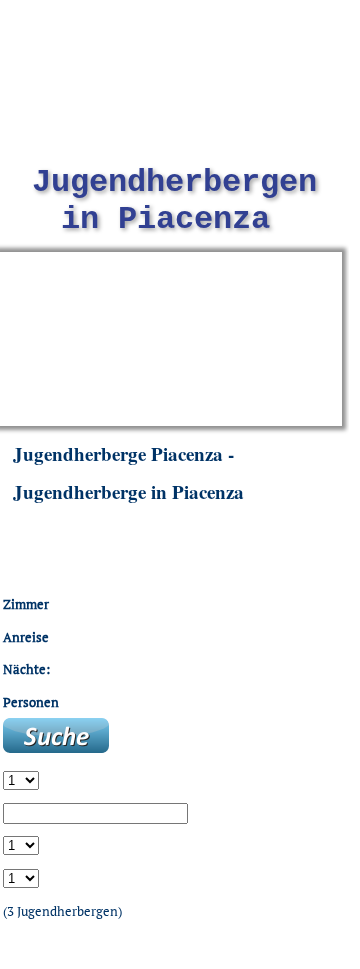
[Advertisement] (169, 337)
